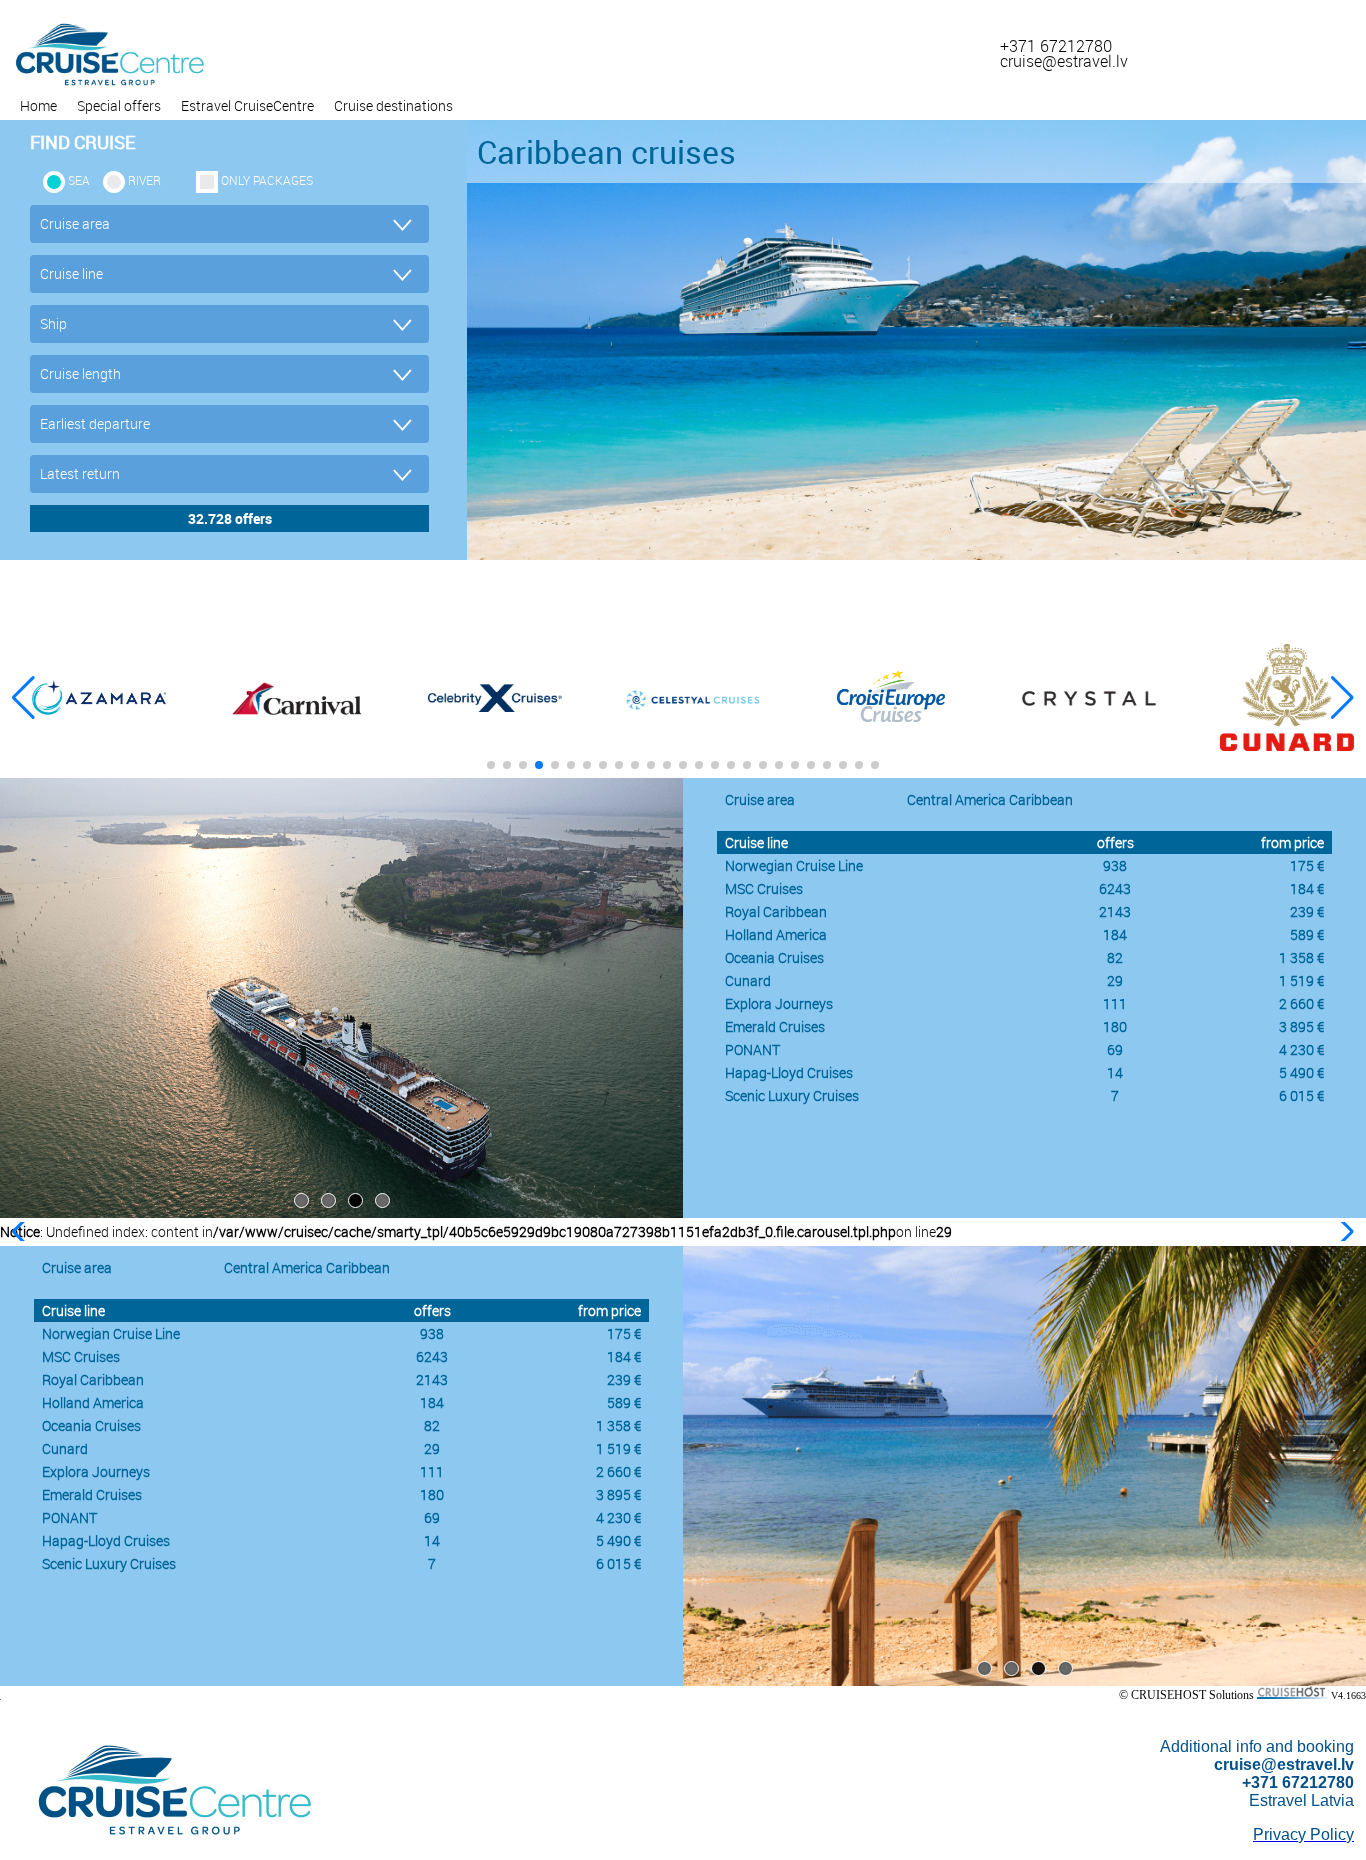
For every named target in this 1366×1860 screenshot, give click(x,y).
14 (1115, 1072)
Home (38, 105)
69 (1115, 1049)
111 (1115, 1003)
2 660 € (1301, 1003)
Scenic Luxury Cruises (792, 1095)
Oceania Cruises (774, 957)
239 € (1307, 911)
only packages (267, 180)
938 (1115, 865)
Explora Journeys (779, 1003)
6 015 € (1301, 1095)
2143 (1115, 911)
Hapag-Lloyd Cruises (789, 1072)
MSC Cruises (764, 888)
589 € (1307, 934)
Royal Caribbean (776, 911)
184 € (1307, 888)
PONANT (752, 1049)
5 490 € (1301, 1072)
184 (1115, 934)
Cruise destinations (393, 105)
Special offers (119, 105)
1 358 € (1301, 957)
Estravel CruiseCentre (247, 105)
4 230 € (1301, 1049)
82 (1115, 957)
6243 (1115, 888)
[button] (1342, 698)
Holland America (776, 934)
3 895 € (1301, 1026)
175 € (1307, 865)
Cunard (748, 980)
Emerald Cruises (775, 1026)
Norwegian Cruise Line (794, 865)
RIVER (144, 180)
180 (1115, 1026)
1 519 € (1301, 980)
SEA (79, 180)
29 (1115, 980)
